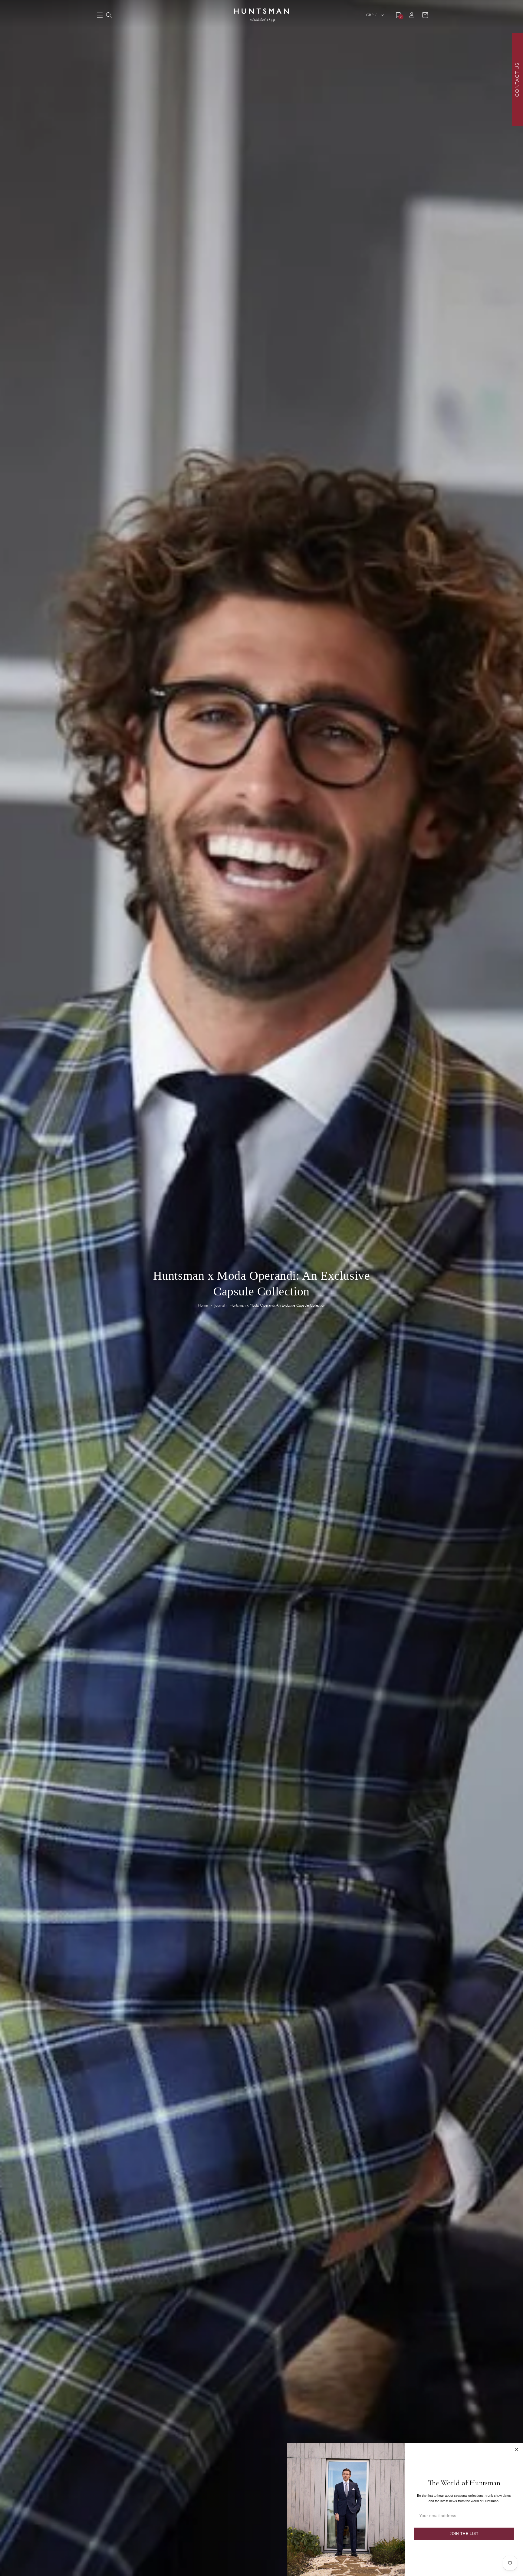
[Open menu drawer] (100, 16)
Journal (219, 1305)
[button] (109, 15)
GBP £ (372, 15)
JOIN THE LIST (464, 2534)
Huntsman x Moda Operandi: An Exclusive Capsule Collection (277, 1305)
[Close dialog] (516, 2450)
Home (203, 1305)
